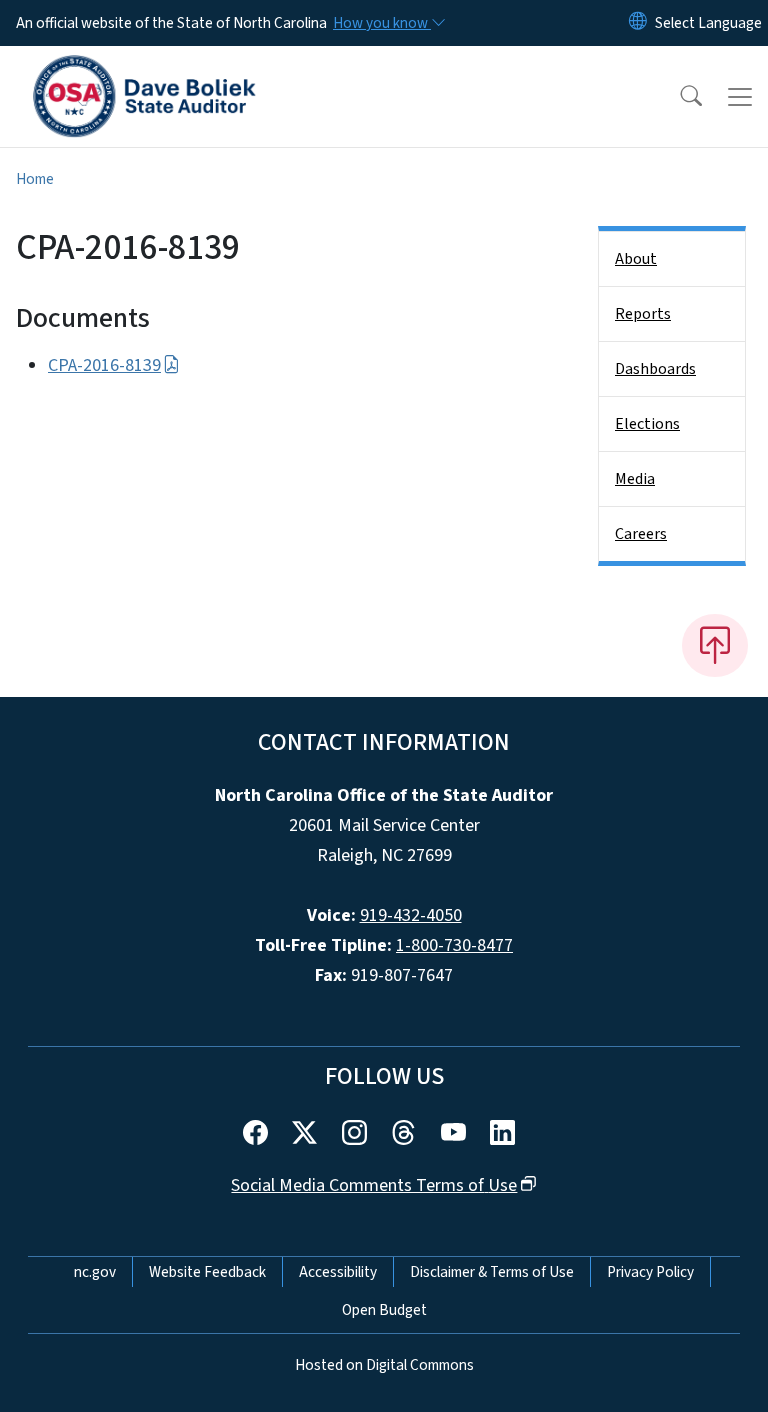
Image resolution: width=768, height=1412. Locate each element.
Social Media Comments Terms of (374, 1185)
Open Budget (384, 1310)
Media (635, 479)
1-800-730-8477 (454, 945)
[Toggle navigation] (740, 97)
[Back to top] (715, 645)
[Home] (144, 69)
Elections (647, 424)
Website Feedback (207, 1272)
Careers (641, 534)
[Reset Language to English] (638, 23)
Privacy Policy (650, 1272)
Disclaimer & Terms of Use (492, 1272)
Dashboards (655, 369)
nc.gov (95, 1272)
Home (35, 179)
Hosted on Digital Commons (384, 1365)
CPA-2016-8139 (104, 365)
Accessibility (338, 1272)
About (636, 259)
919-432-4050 (411, 915)
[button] (678, 97)
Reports (643, 314)
